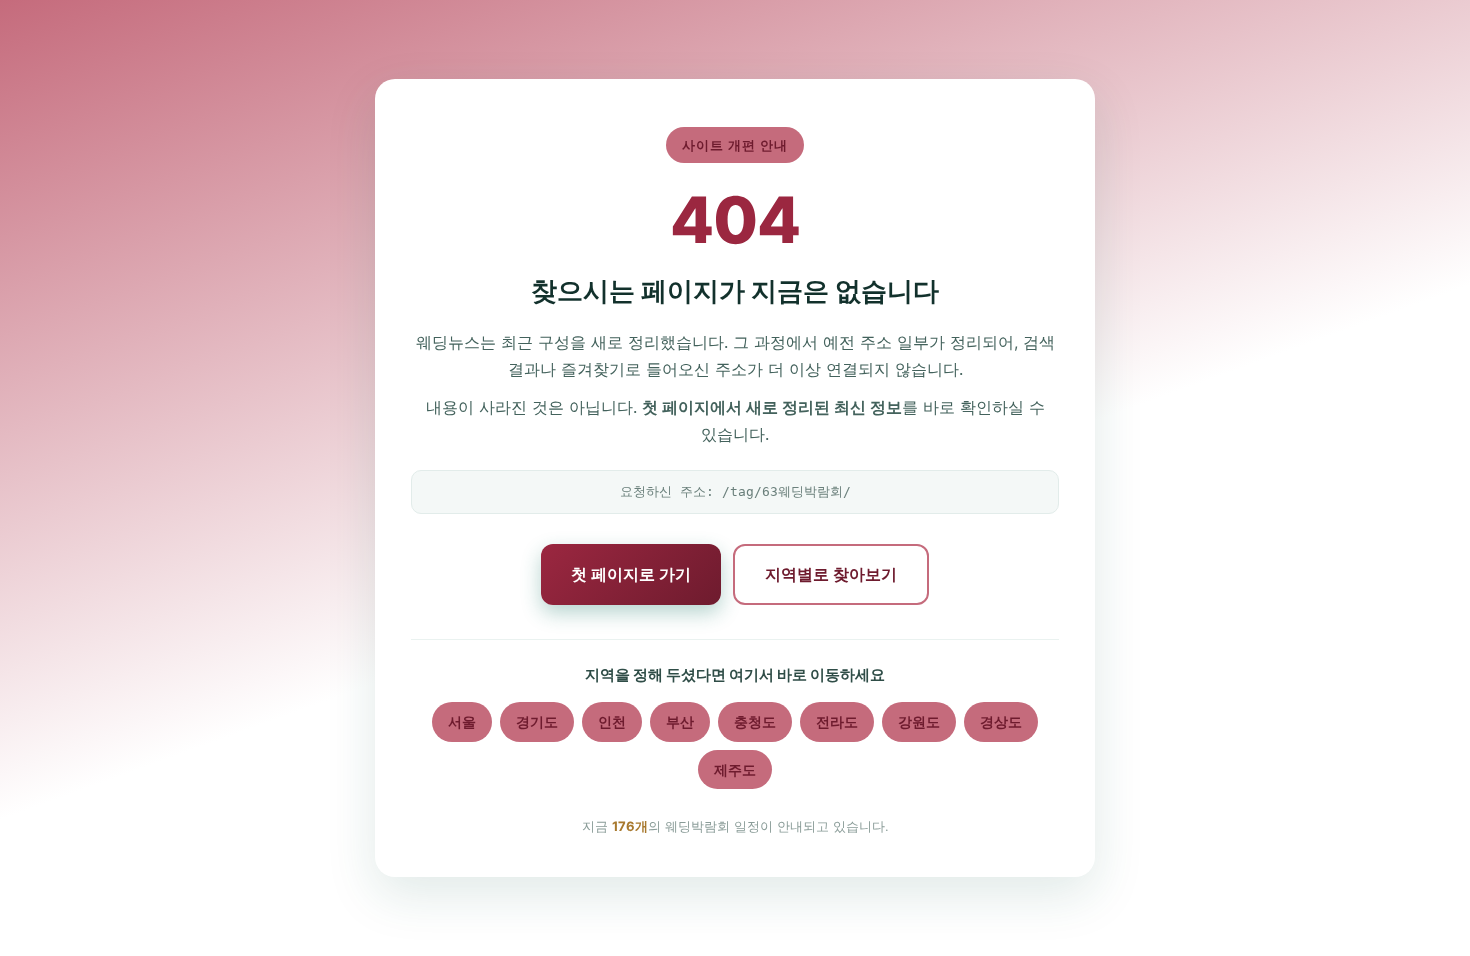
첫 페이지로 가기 (631, 574)
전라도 (837, 721)
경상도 (1001, 721)
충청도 (755, 721)
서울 (462, 721)
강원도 (919, 721)
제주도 (735, 769)
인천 (612, 721)
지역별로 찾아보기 (831, 574)
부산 (680, 721)
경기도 (537, 721)
